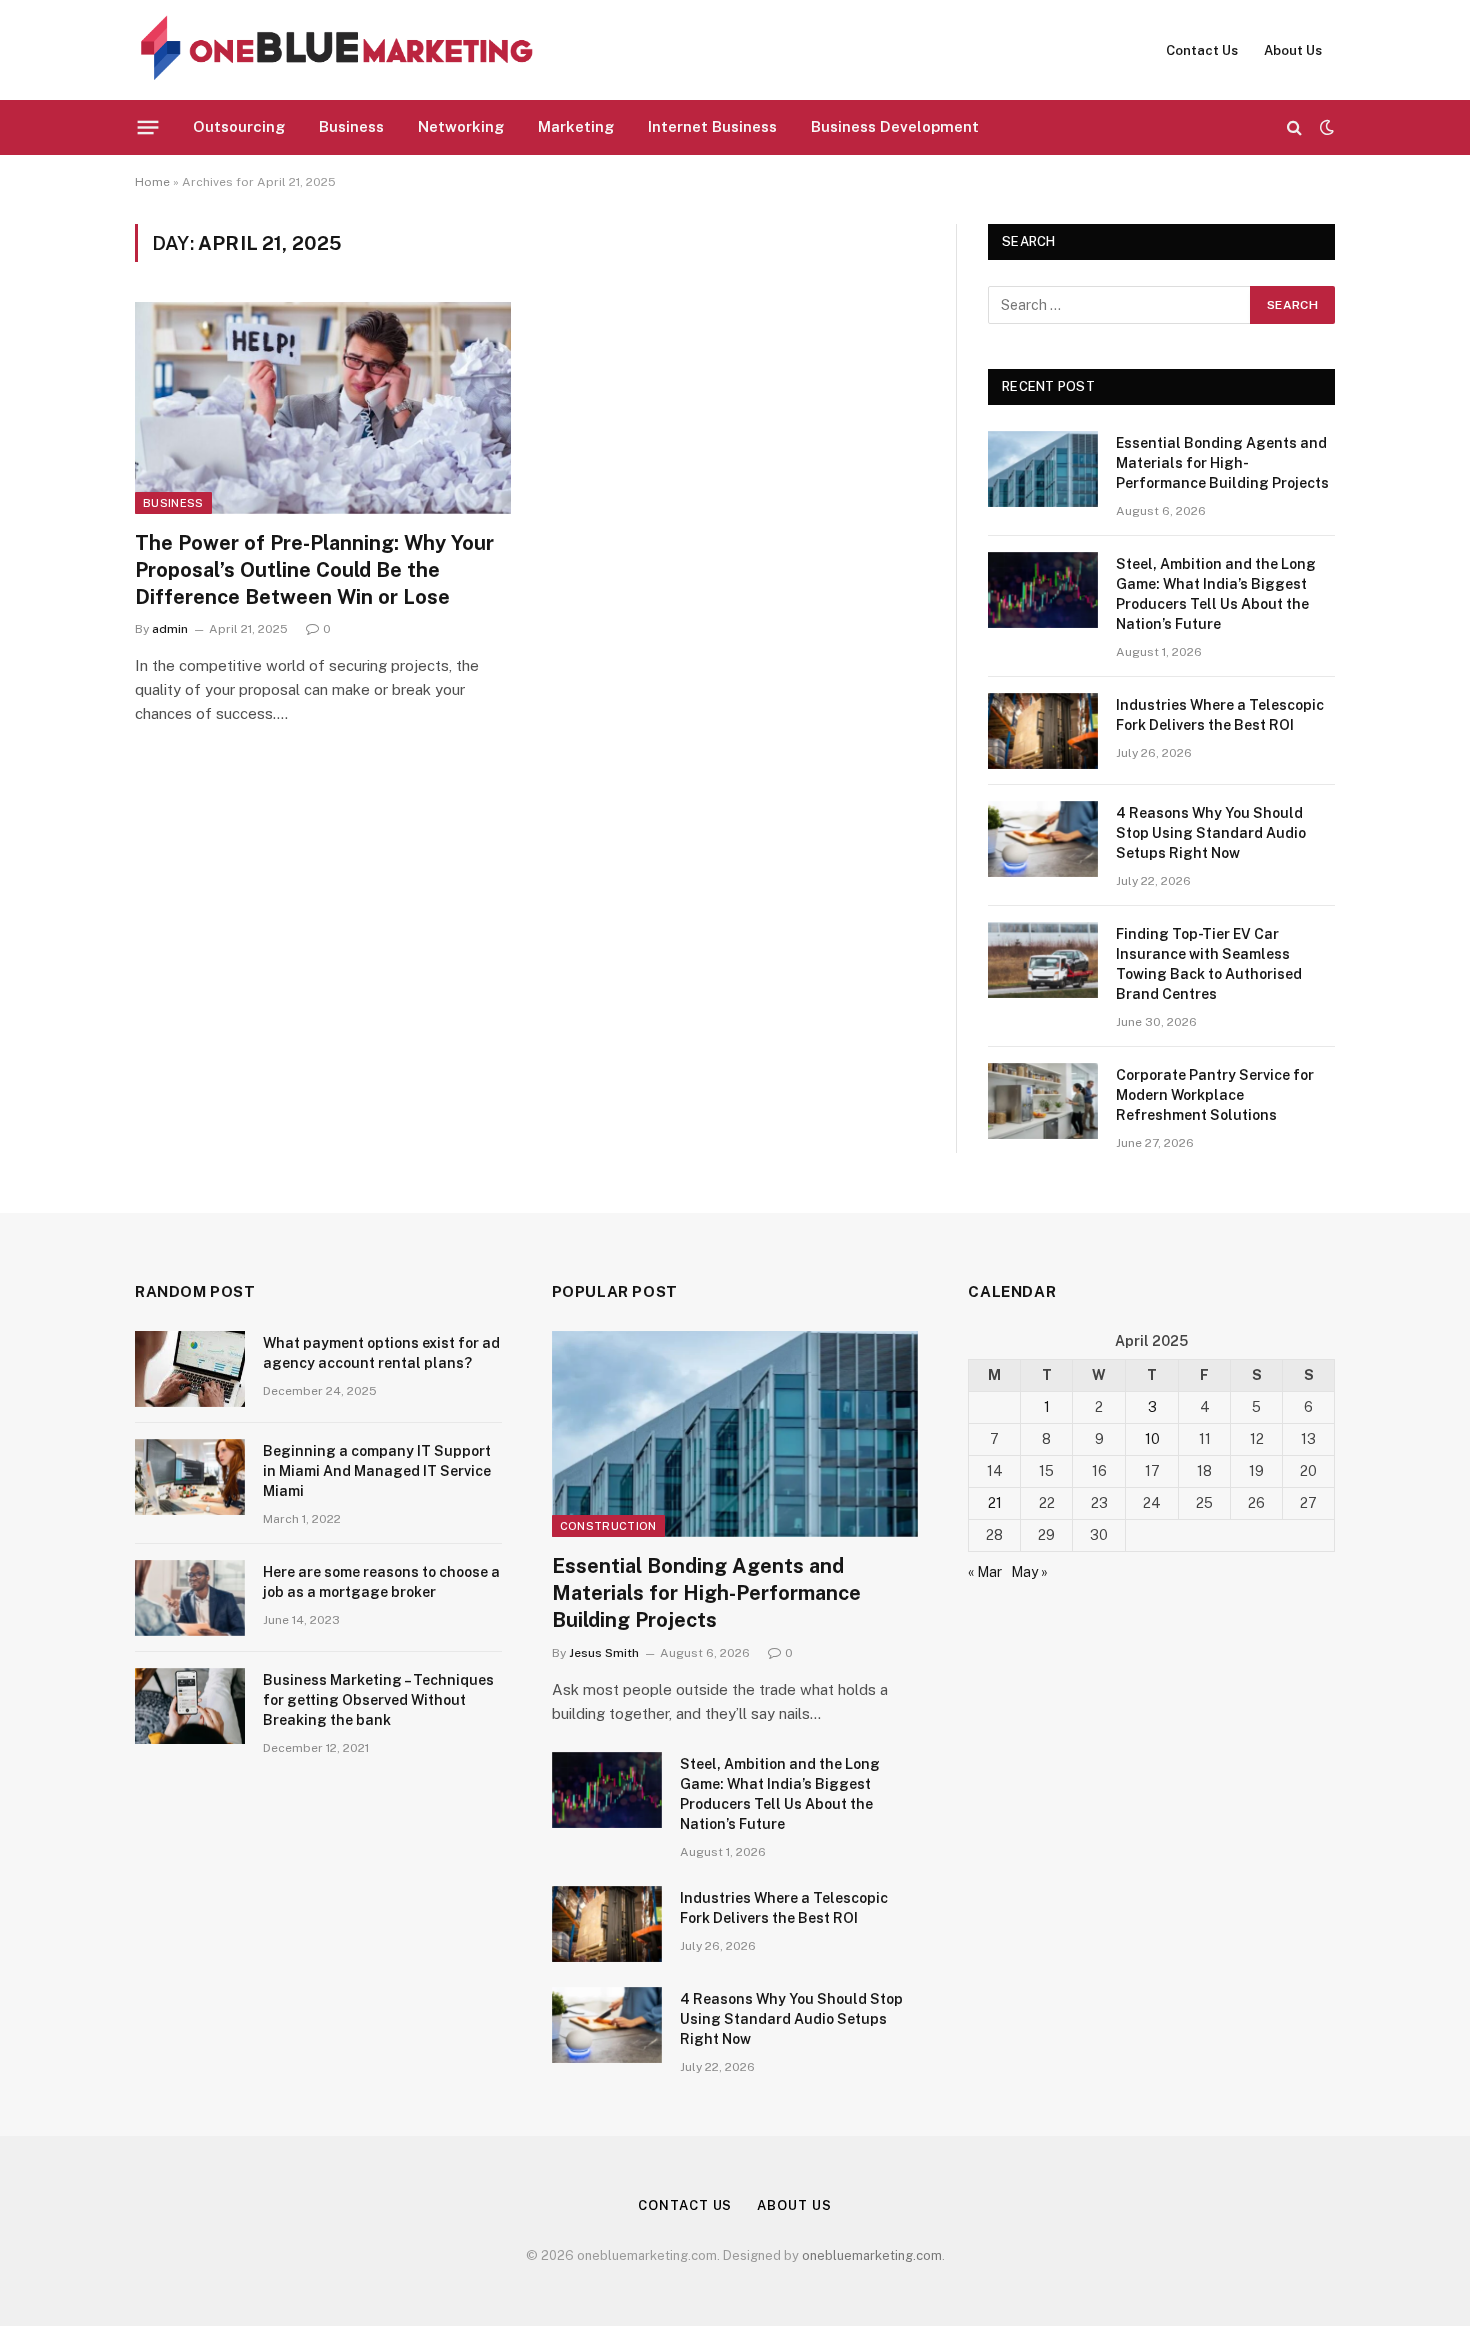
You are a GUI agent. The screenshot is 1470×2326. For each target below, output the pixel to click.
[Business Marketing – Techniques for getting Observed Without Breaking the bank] (190, 1706)
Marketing (576, 126)
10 (1152, 1439)
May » (1029, 1572)
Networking (461, 126)
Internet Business (712, 126)
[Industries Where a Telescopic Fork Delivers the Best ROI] (1043, 731)
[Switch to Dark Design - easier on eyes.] (1325, 127)
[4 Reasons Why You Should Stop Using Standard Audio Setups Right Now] (1043, 839)
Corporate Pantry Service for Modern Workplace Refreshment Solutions (1215, 1095)
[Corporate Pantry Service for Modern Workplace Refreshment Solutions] (1043, 1101)
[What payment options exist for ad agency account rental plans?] (190, 1369)
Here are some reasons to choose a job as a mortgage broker (381, 1582)
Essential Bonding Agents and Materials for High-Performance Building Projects (1222, 463)
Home (152, 182)
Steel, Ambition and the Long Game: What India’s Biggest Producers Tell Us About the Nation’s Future (1216, 594)
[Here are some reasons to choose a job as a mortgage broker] (190, 1598)
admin (170, 629)
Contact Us (1202, 50)
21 (995, 1503)
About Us (1293, 50)
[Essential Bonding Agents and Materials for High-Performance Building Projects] (1043, 469)
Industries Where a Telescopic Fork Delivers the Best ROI (1220, 715)
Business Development (895, 126)
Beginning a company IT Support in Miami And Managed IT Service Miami (377, 1471)
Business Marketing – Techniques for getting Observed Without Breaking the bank (378, 1700)
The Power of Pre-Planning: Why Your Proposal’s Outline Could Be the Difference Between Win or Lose (314, 570)
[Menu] (148, 127)
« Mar (985, 1572)
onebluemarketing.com (872, 2255)
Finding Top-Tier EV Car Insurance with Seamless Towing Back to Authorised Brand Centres (1209, 964)
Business (351, 126)
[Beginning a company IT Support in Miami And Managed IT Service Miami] (190, 1477)
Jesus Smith (604, 1653)
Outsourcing (239, 126)
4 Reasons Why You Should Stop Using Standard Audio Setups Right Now (1211, 833)
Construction (608, 1526)
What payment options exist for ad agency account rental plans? (381, 1353)
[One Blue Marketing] (338, 50)
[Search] (1294, 127)
